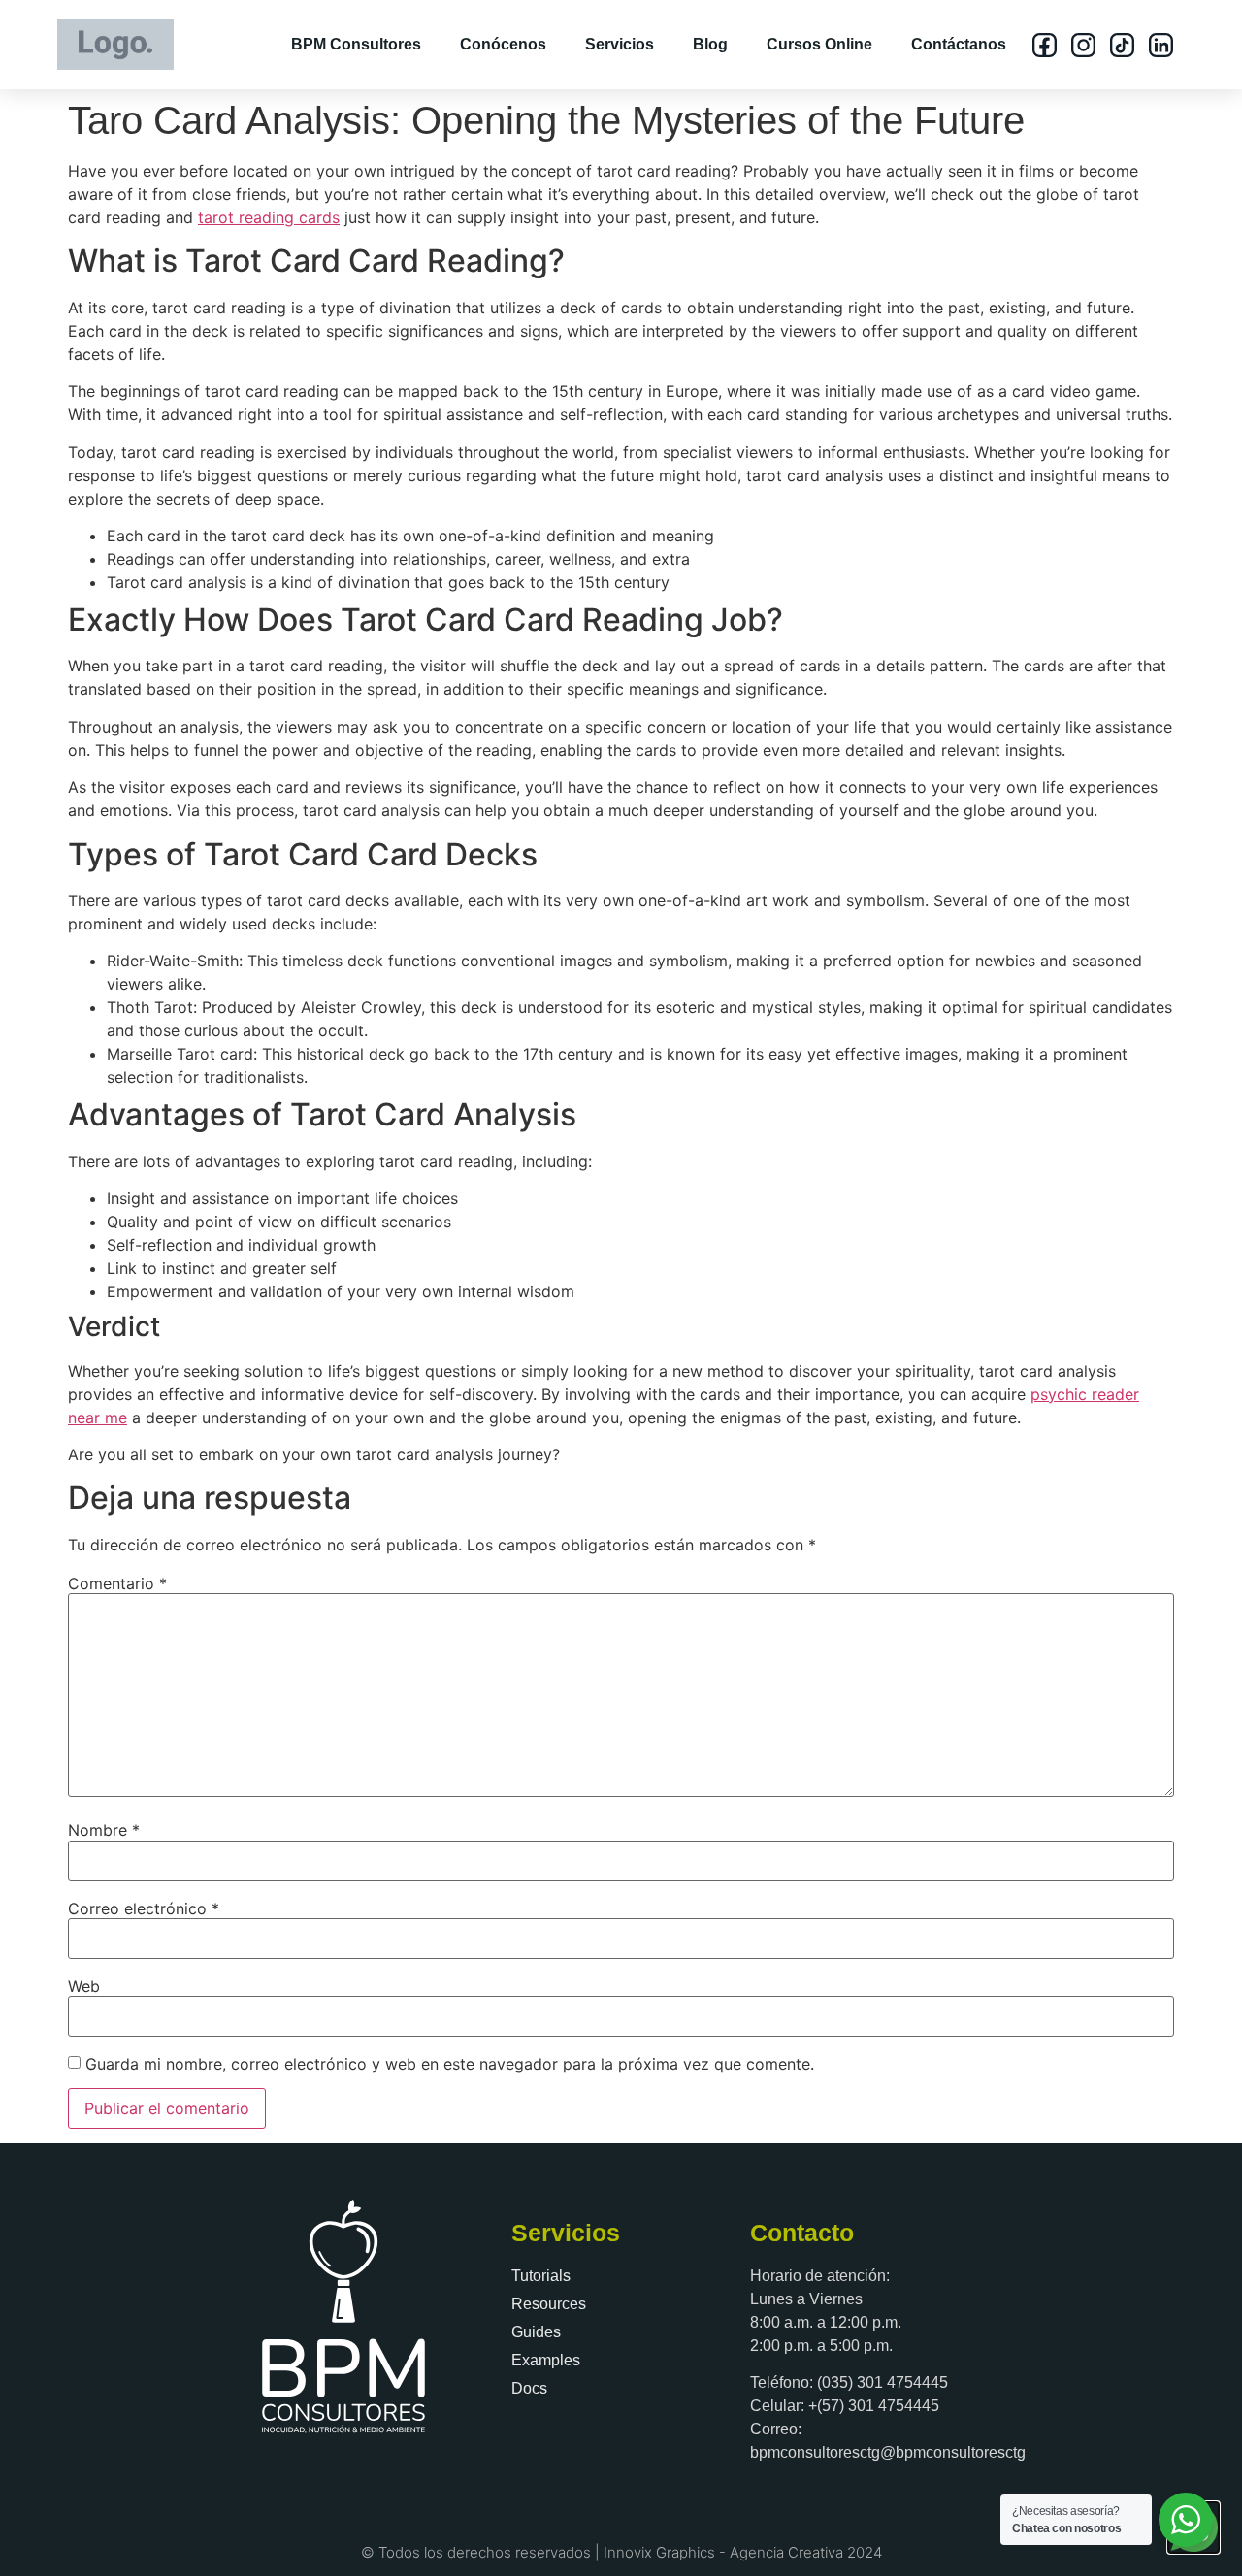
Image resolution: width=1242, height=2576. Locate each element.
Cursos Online (819, 44)
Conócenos (503, 44)
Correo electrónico (144, 1908)
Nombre (104, 1830)
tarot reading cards (269, 217)
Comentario (117, 1583)
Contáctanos (959, 44)
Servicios (620, 44)
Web (84, 1986)
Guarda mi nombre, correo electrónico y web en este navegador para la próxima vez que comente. (450, 2064)
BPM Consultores (356, 44)
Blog (710, 44)
